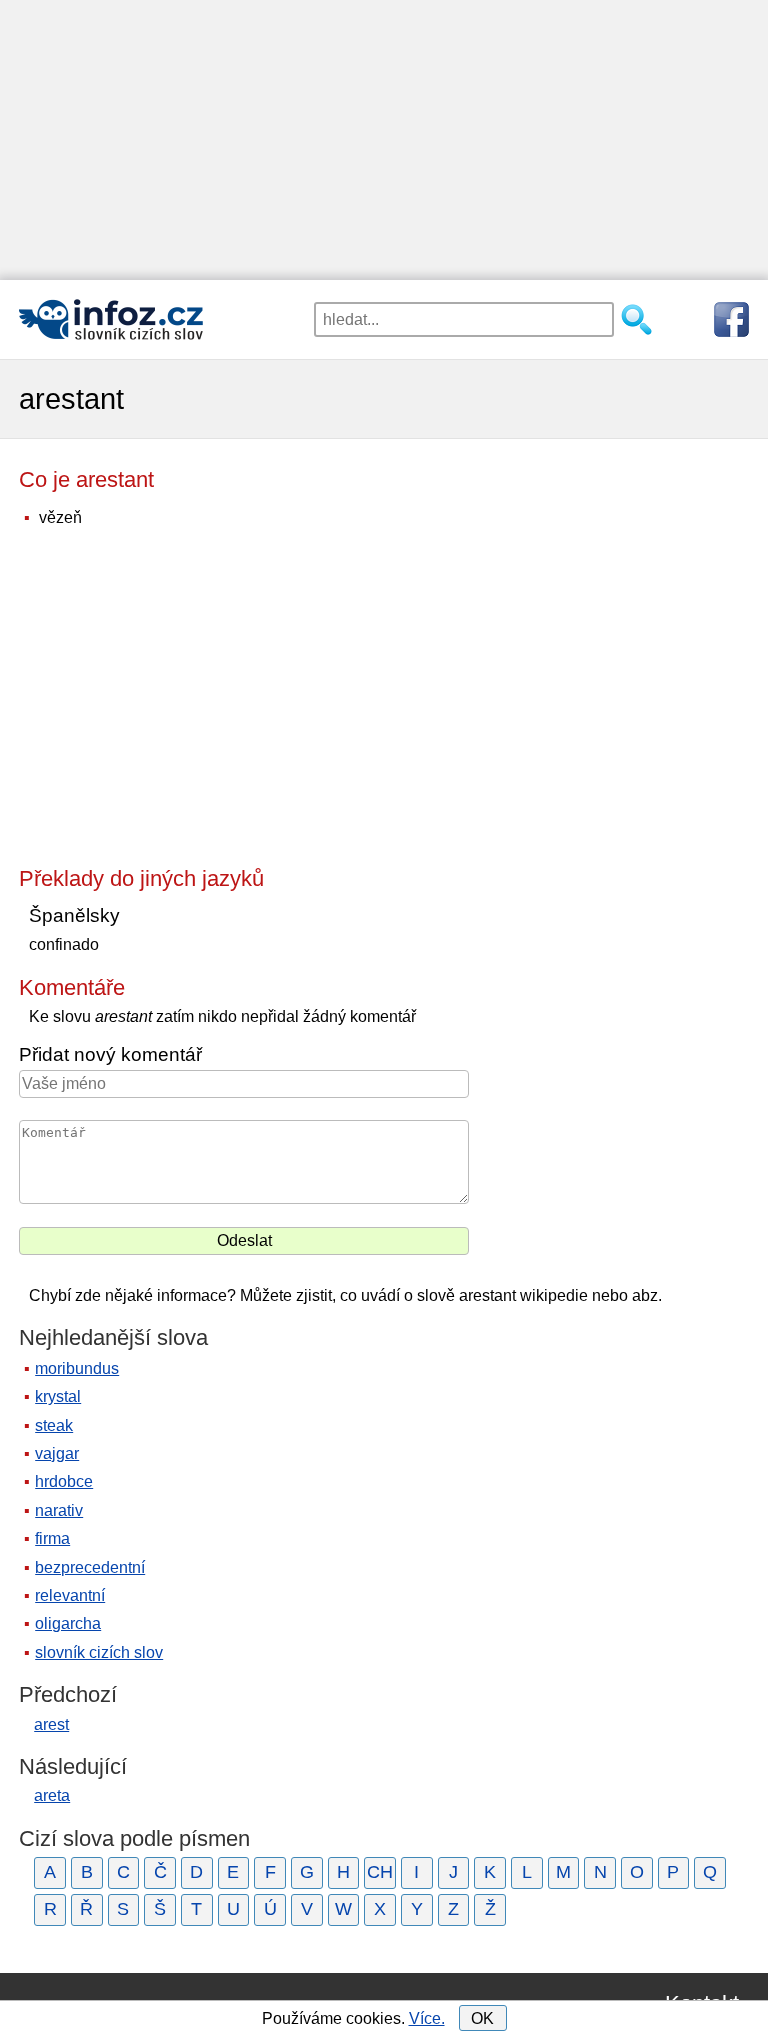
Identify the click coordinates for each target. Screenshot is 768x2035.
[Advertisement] (384, 140)
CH (380, 1872)
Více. (427, 2018)
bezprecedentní (90, 1567)
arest (51, 1724)
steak (54, 1425)
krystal (58, 1396)
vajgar (57, 1453)
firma (52, 1538)
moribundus (77, 1368)
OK (482, 2018)
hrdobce (64, 1481)
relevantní (70, 1595)
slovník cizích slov (99, 1652)
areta (52, 1795)
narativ (59, 1510)
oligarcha (68, 1623)
